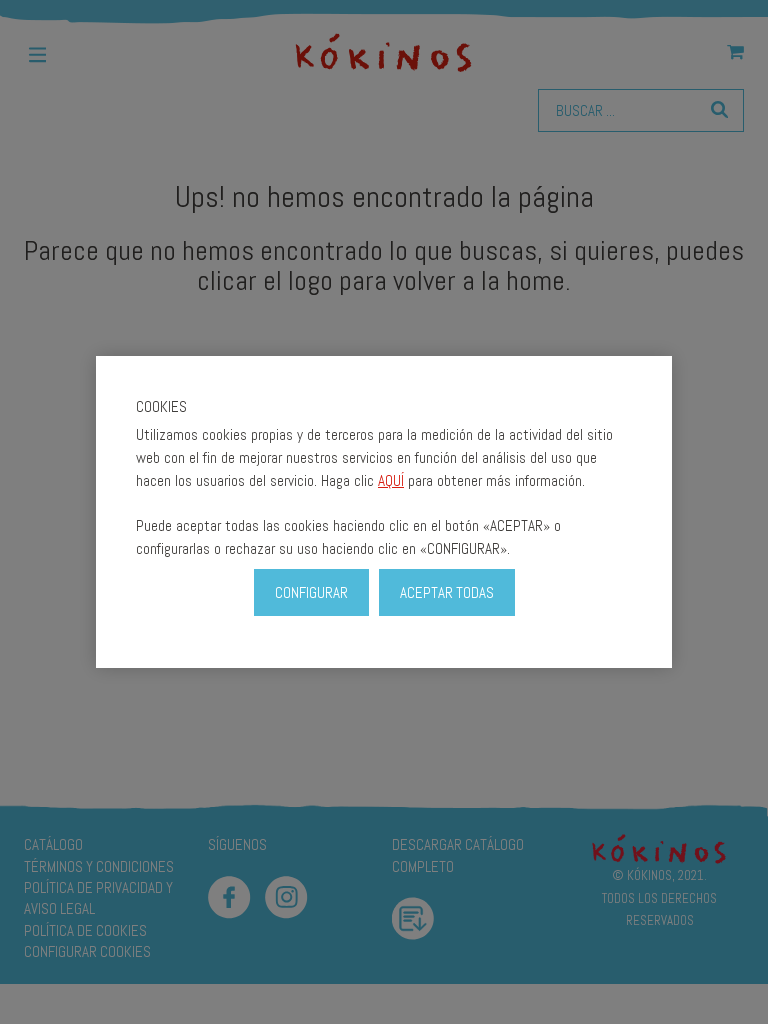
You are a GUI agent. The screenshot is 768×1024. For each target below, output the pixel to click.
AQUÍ (391, 480)
